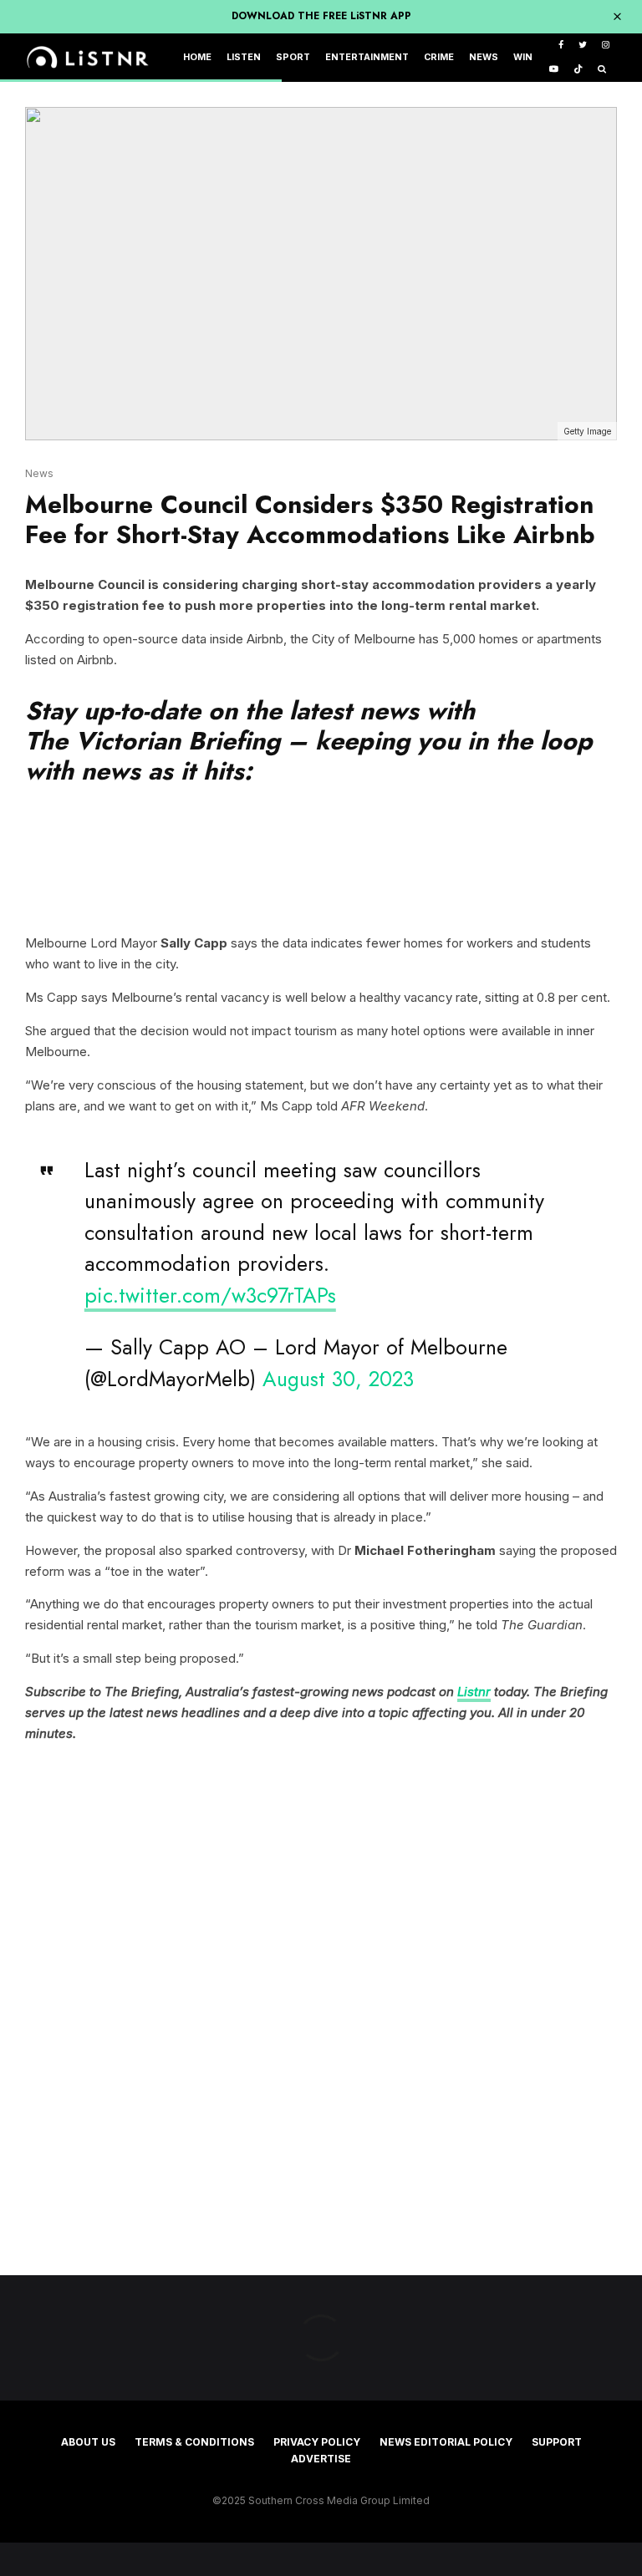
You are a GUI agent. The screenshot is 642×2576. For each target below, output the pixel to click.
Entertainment (367, 57)
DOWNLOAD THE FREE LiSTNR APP (321, 16)
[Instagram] (606, 46)
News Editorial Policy (446, 2442)
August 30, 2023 (338, 1379)
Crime (439, 57)
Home (197, 57)
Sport (293, 57)
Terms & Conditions (194, 2442)
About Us (88, 2442)
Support (557, 2442)
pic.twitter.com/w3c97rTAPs (210, 1295)
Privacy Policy (317, 2442)
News (484, 57)
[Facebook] (561, 46)
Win (523, 57)
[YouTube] (554, 70)
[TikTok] (578, 70)
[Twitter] (583, 46)
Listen (244, 57)
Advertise (321, 2459)
